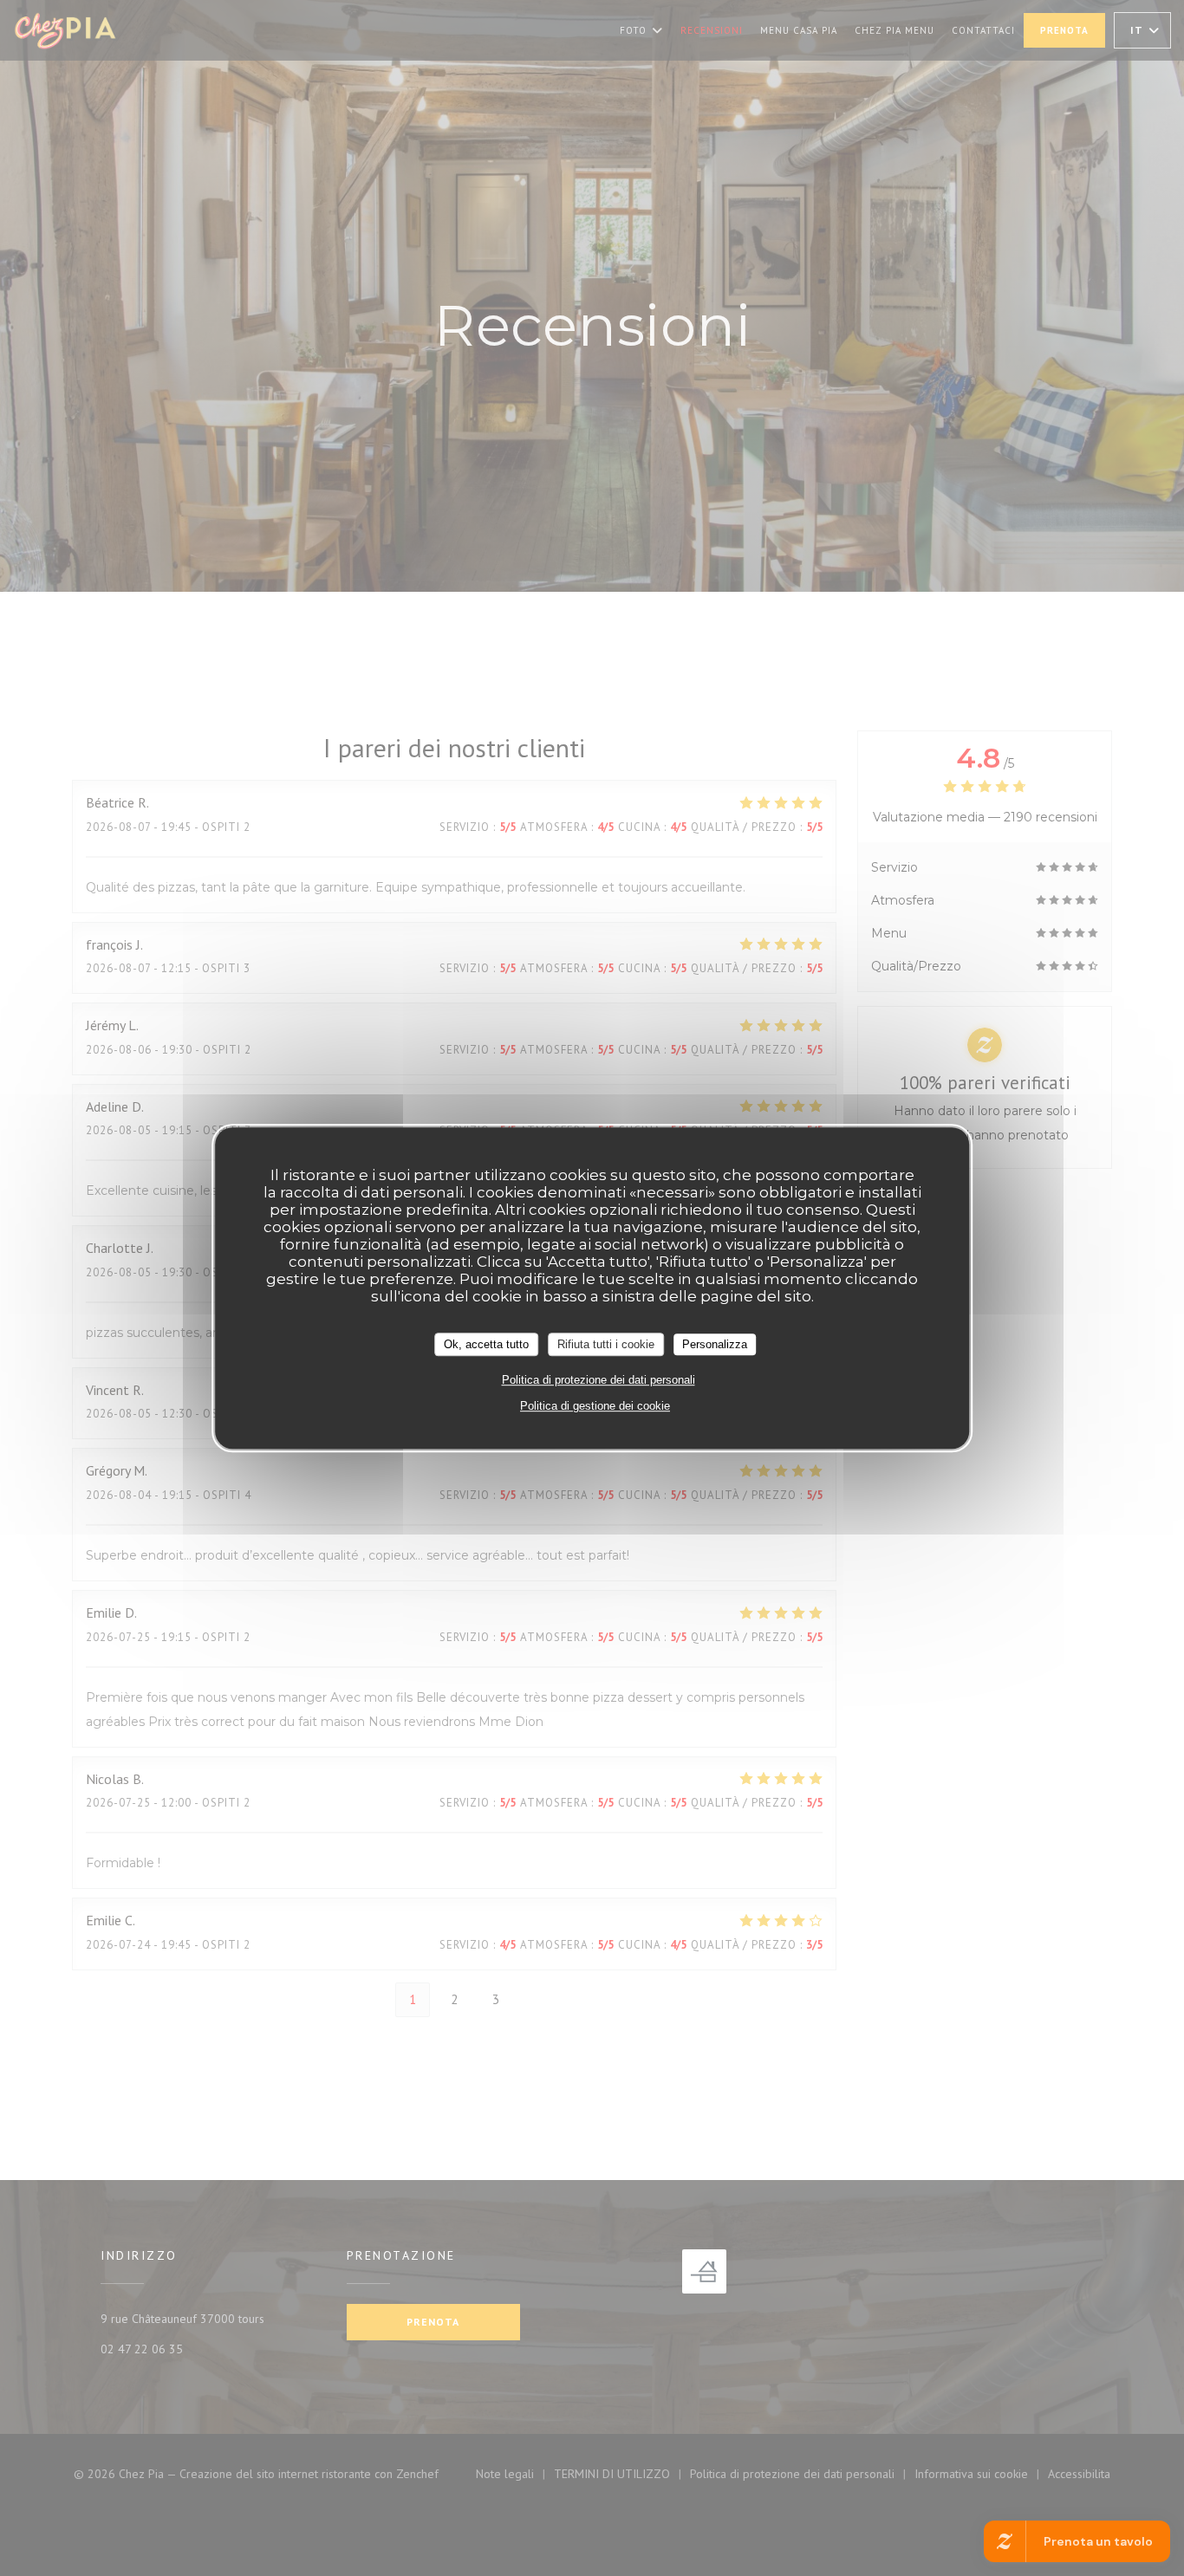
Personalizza (715, 1344)
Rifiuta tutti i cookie (606, 1344)
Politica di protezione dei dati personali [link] (599, 1380)
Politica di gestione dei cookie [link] (595, 1406)
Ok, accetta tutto (486, 1344)
